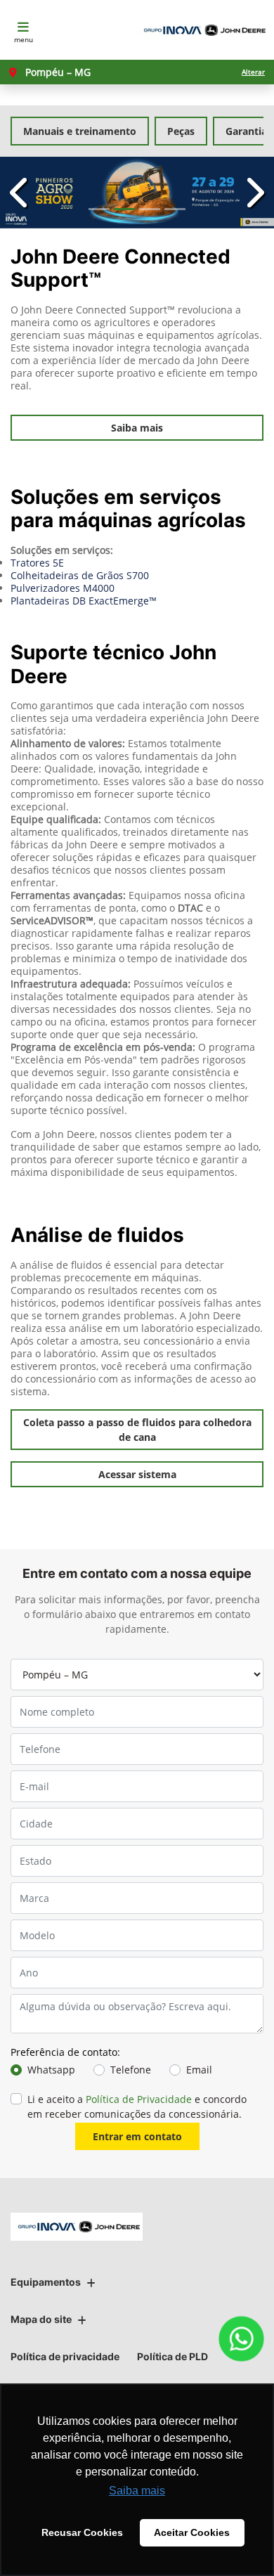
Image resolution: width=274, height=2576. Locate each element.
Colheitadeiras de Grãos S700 (80, 575)
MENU (24, 39)
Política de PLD (172, 2356)
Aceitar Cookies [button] (192, 2532)
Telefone (131, 2070)
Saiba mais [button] (137, 2491)
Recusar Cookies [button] (82, 2532)
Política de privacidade (65, 2356)
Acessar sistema (137, 1474)
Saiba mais (137, 428)
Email (199, 2070)
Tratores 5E (37, 563)
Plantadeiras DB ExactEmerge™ (84, 601)
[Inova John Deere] (202, 30)
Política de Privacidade (139, 2099)
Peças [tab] (181, 131)
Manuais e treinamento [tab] (80, 131)
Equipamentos (46, 2282)
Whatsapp (51, 2070)
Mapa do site (41, 2319)
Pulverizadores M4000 (63, 588)
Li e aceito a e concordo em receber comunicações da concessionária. (137, 2106)
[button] (21, 193)
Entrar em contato (137, 2136)
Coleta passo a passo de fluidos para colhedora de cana (137, 1430)
